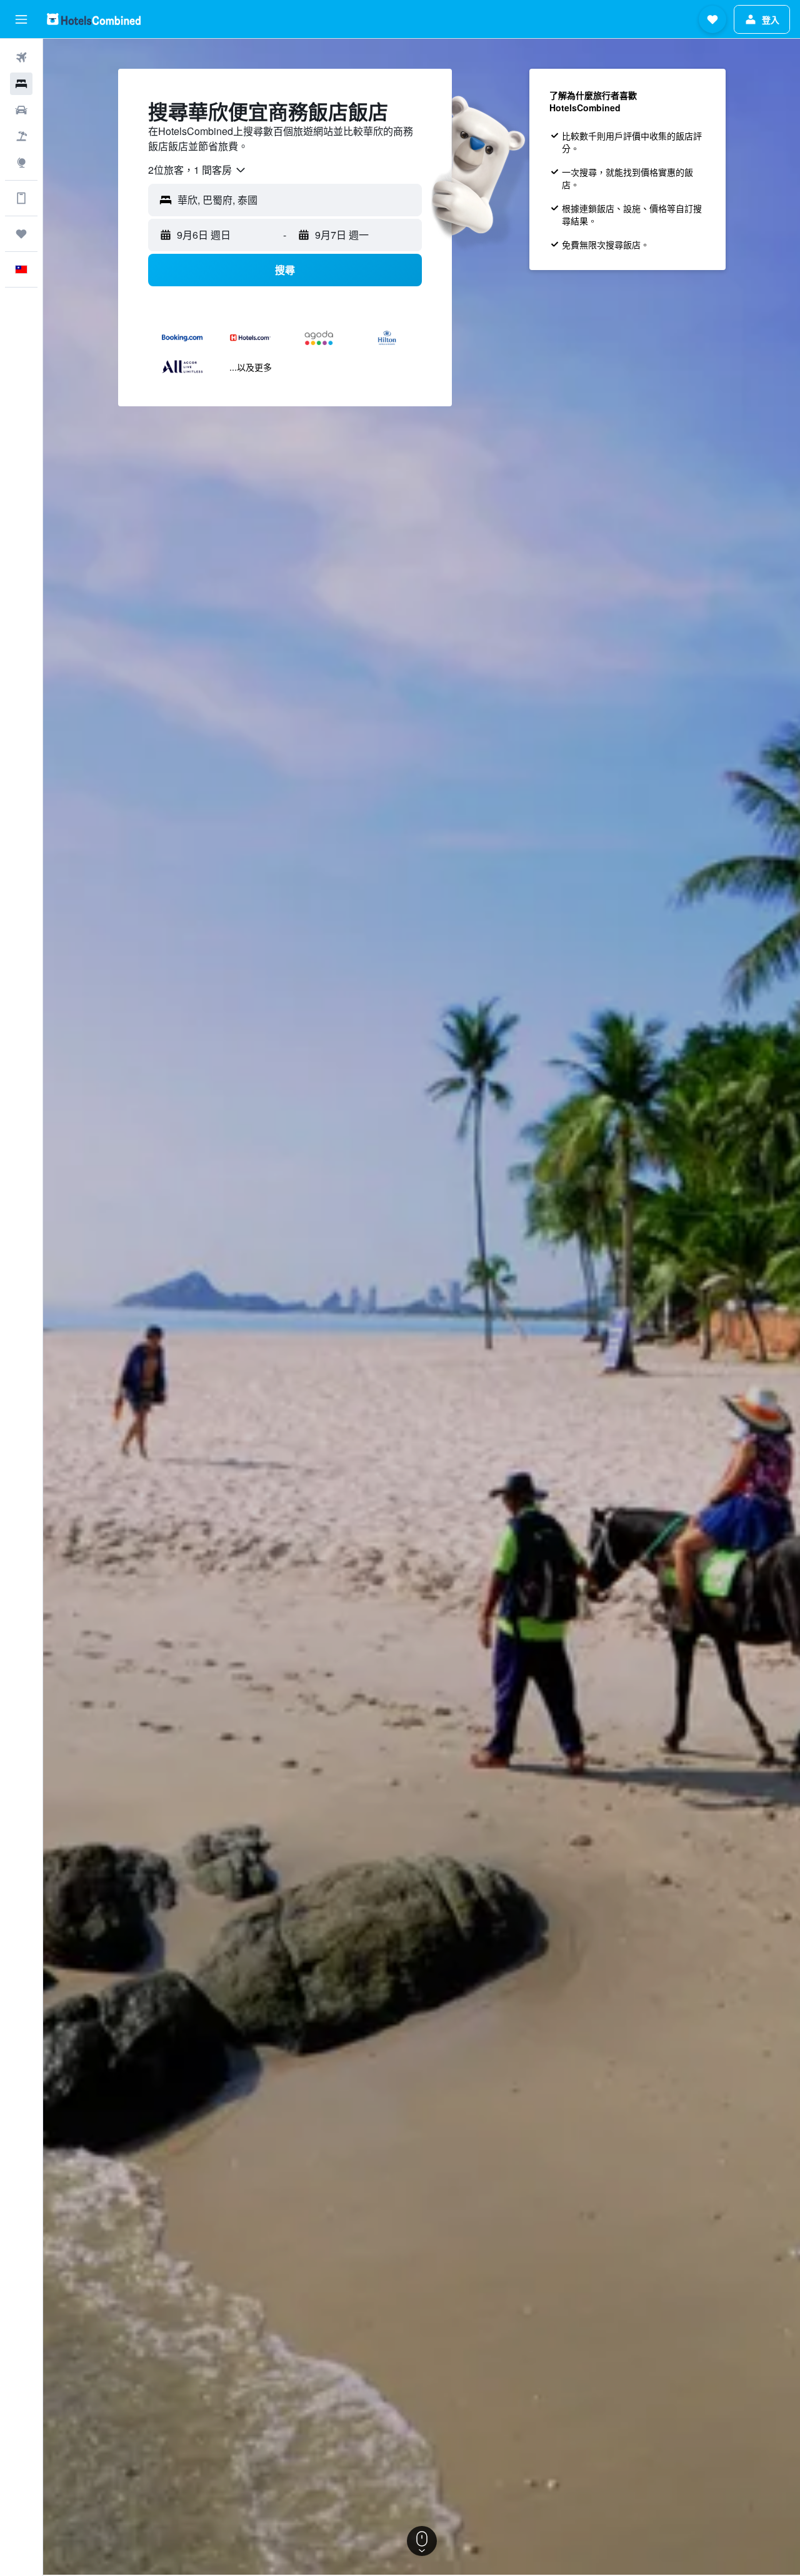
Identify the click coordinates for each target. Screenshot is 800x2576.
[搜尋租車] (21, 110)
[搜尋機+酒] (21, 136)
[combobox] (197, 170)
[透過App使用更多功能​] (21, 198)
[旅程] (21, 234)
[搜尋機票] (21, 58)
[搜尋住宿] (21, 84)
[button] (21, 19)
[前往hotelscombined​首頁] (94, 19)
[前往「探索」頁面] (21, 163)
